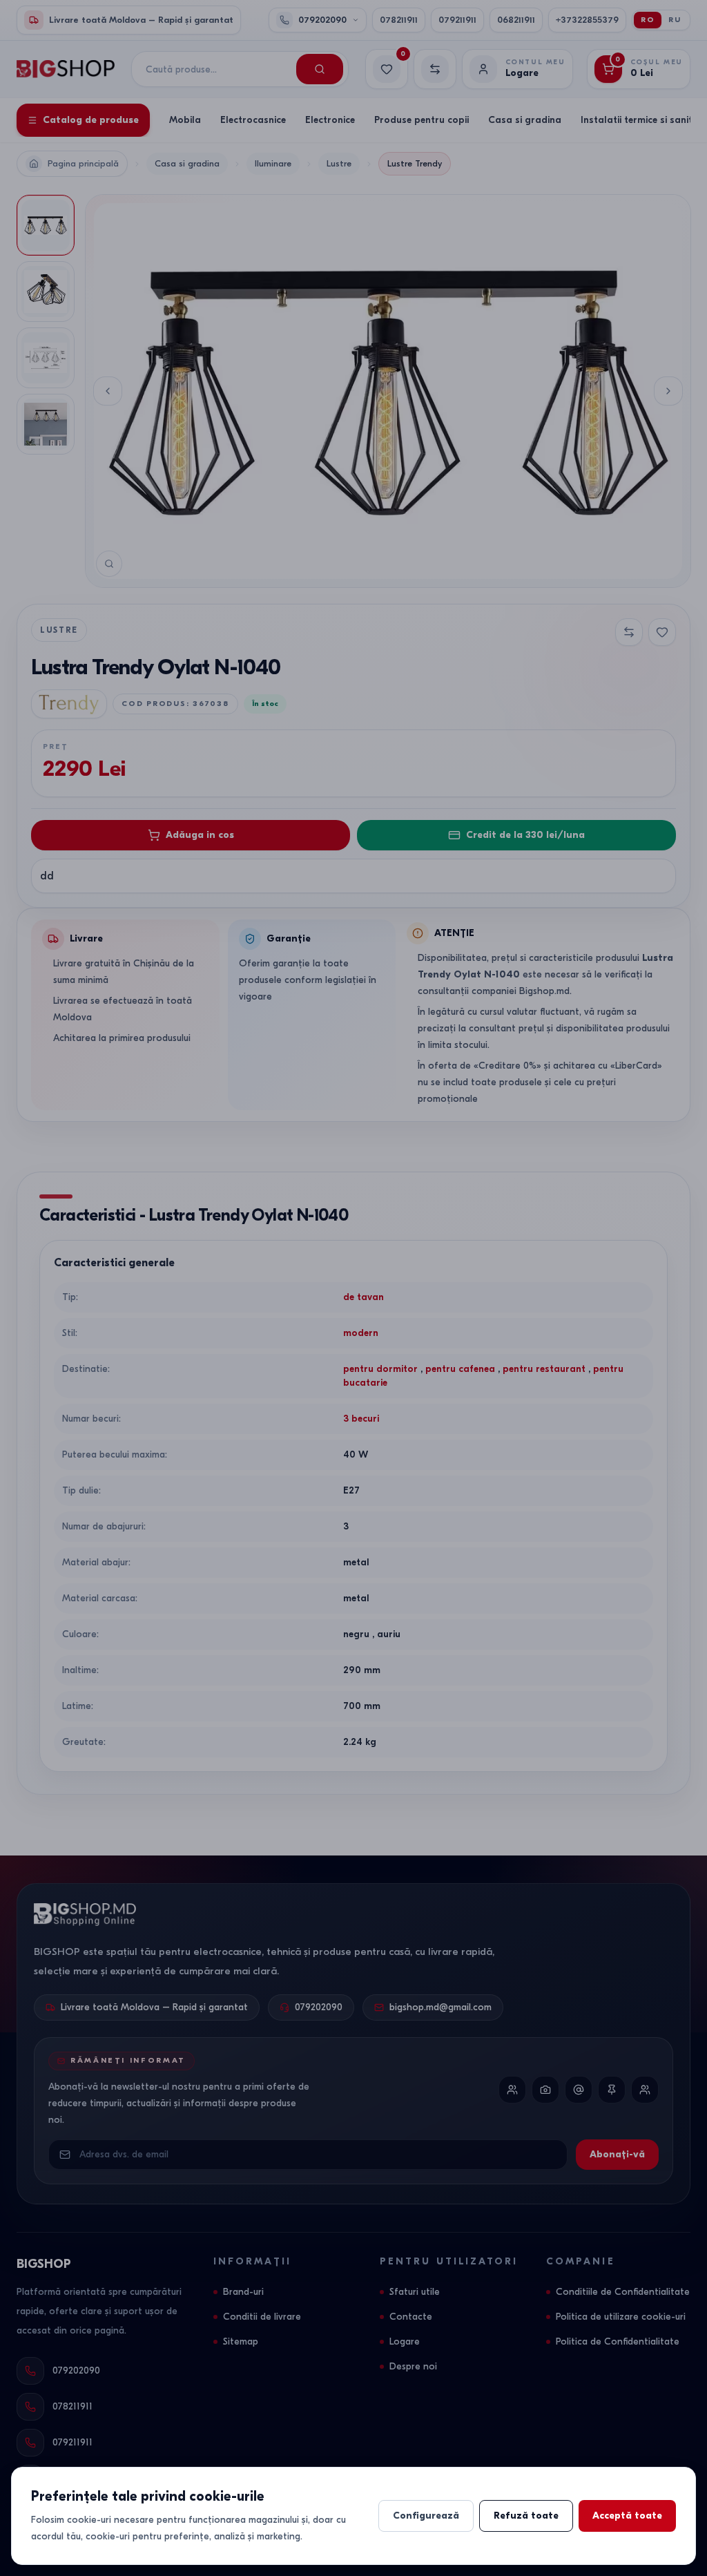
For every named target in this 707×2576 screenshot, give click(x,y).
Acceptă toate (627, 2516)
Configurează (426, 2516)
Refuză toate (526, 2516)
